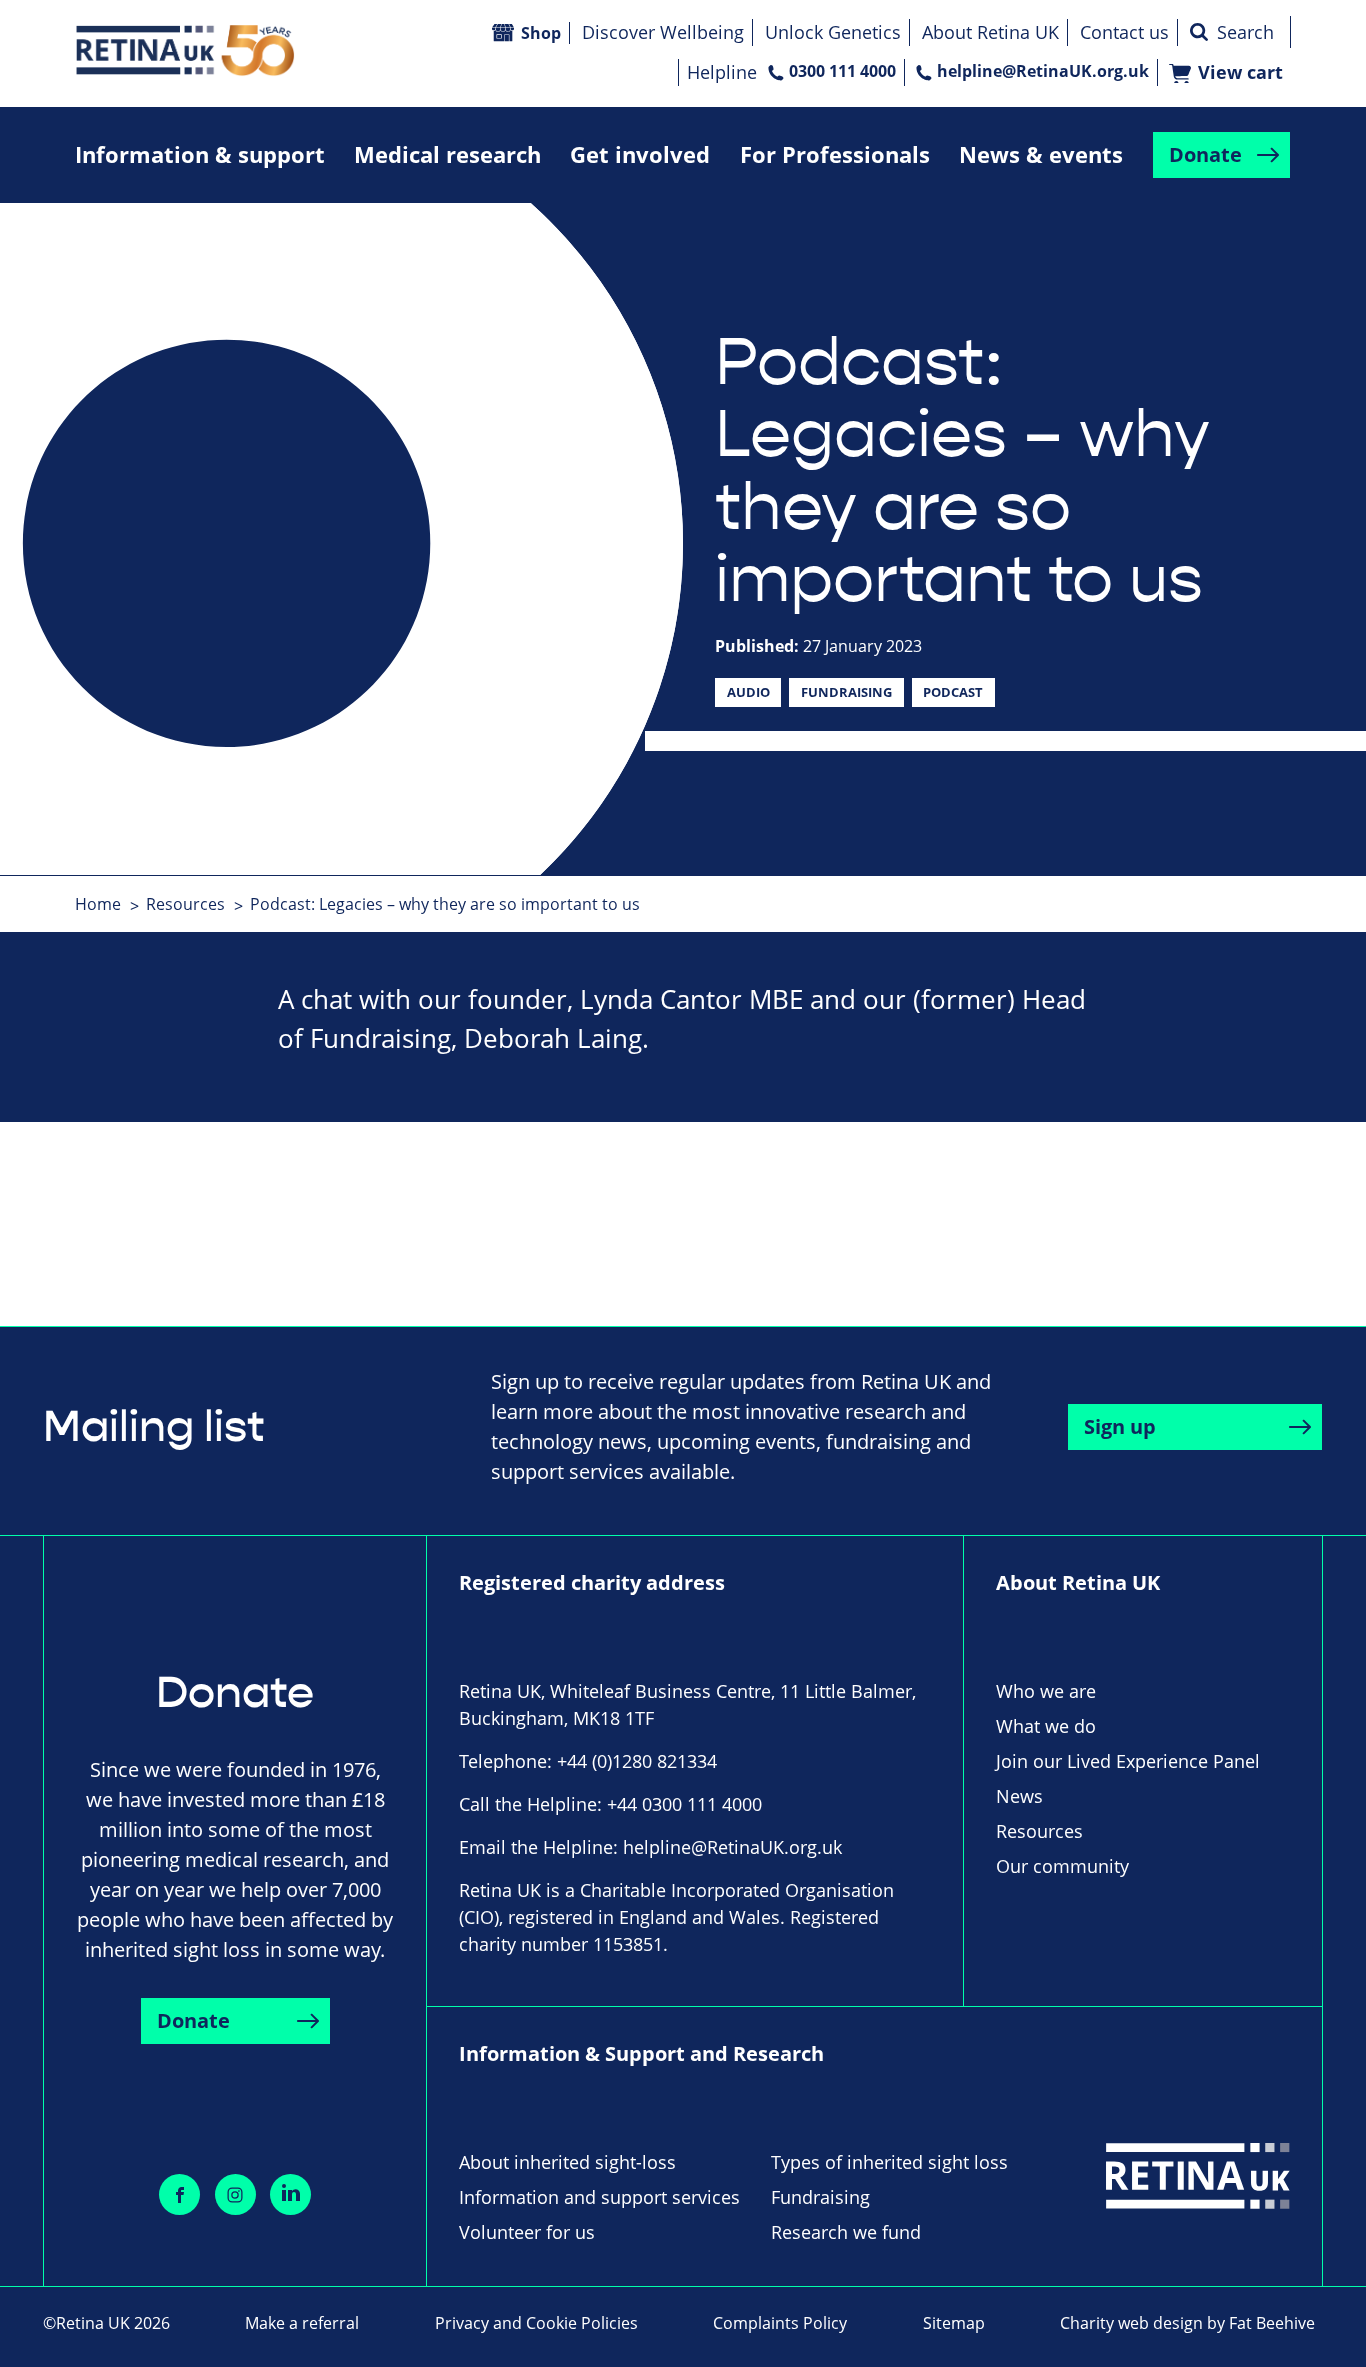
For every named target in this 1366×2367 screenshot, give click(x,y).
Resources (185, 904)
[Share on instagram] (235, 2194)
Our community (1062, 1866)
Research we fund (846, 2232)
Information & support (200, 154)
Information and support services (599, 2197)
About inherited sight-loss (567, 2162)
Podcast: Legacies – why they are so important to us (445, 904)
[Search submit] (1199, 32)
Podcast (953, 692)
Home (98, 904)
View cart (1240, 72)
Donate (1205, 154)
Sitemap (954, 2323)
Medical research (447, 154)
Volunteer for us (527, 2232)
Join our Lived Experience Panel (1128, 1761)
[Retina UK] (185, 50)
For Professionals (835, 154)
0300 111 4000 (842, 71)
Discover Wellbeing (663, 32)
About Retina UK (990, 32)
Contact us (1124, 32)
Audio (748, 692)
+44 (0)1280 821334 (637, 1761)
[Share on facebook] (179, 2194)
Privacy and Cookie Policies (536, 2323)
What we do (1046, 1726)
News (1019, 1796)
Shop (541, 33)
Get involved (640, 154)
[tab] (108, 904)
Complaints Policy (780, 2323)
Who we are (1046, 1691)
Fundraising (846, 692)
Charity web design (1131, 2323)
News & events (1041, 154)
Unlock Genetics (833, 32)
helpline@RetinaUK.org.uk (1043, 71)
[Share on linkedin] (290, 2194)
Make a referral (302, 2323)
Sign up (1120, 1426)
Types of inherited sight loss (889, 2162)
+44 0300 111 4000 (684, 1804)
